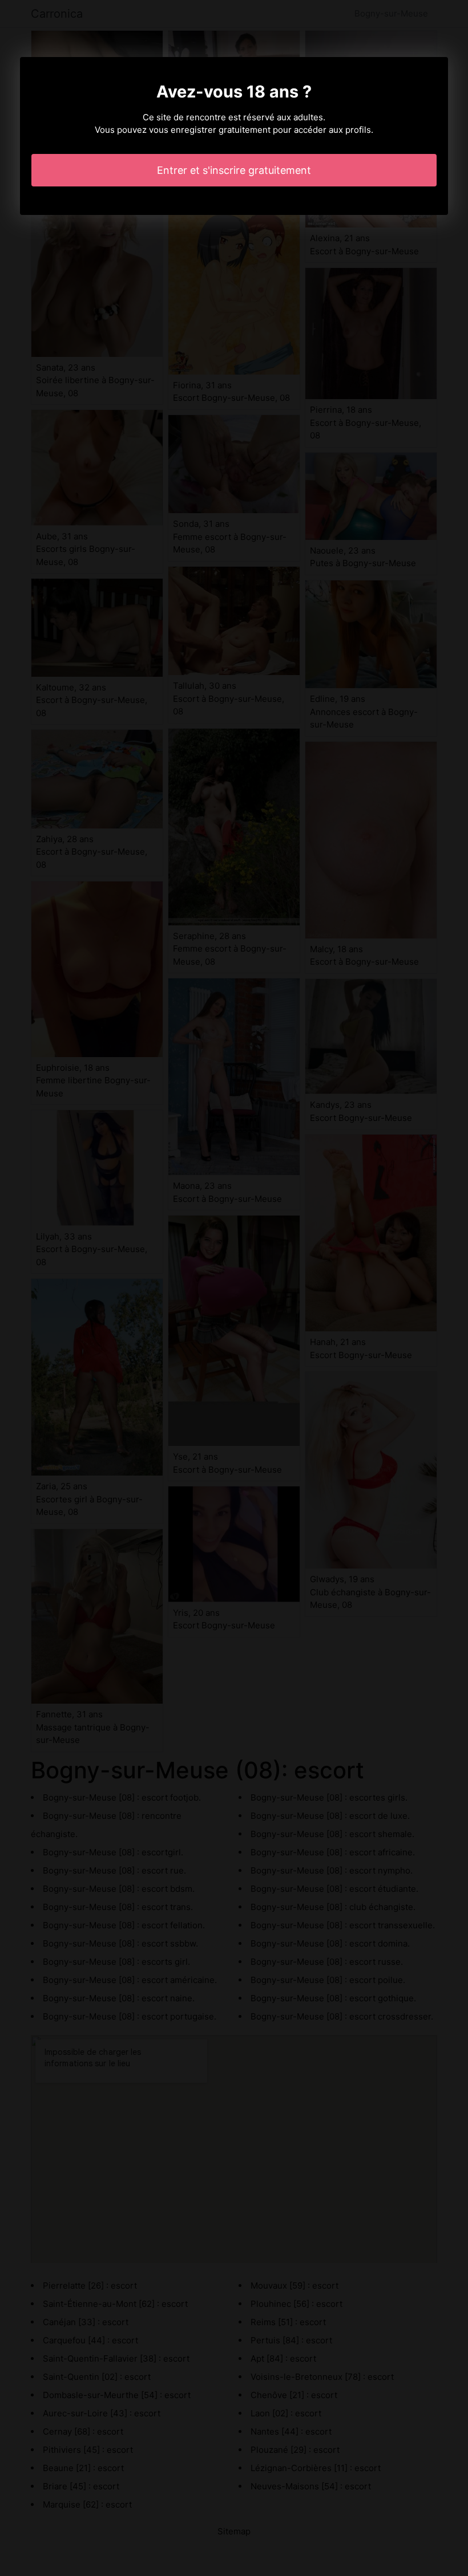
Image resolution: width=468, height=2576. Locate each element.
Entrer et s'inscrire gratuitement (234, 170)
